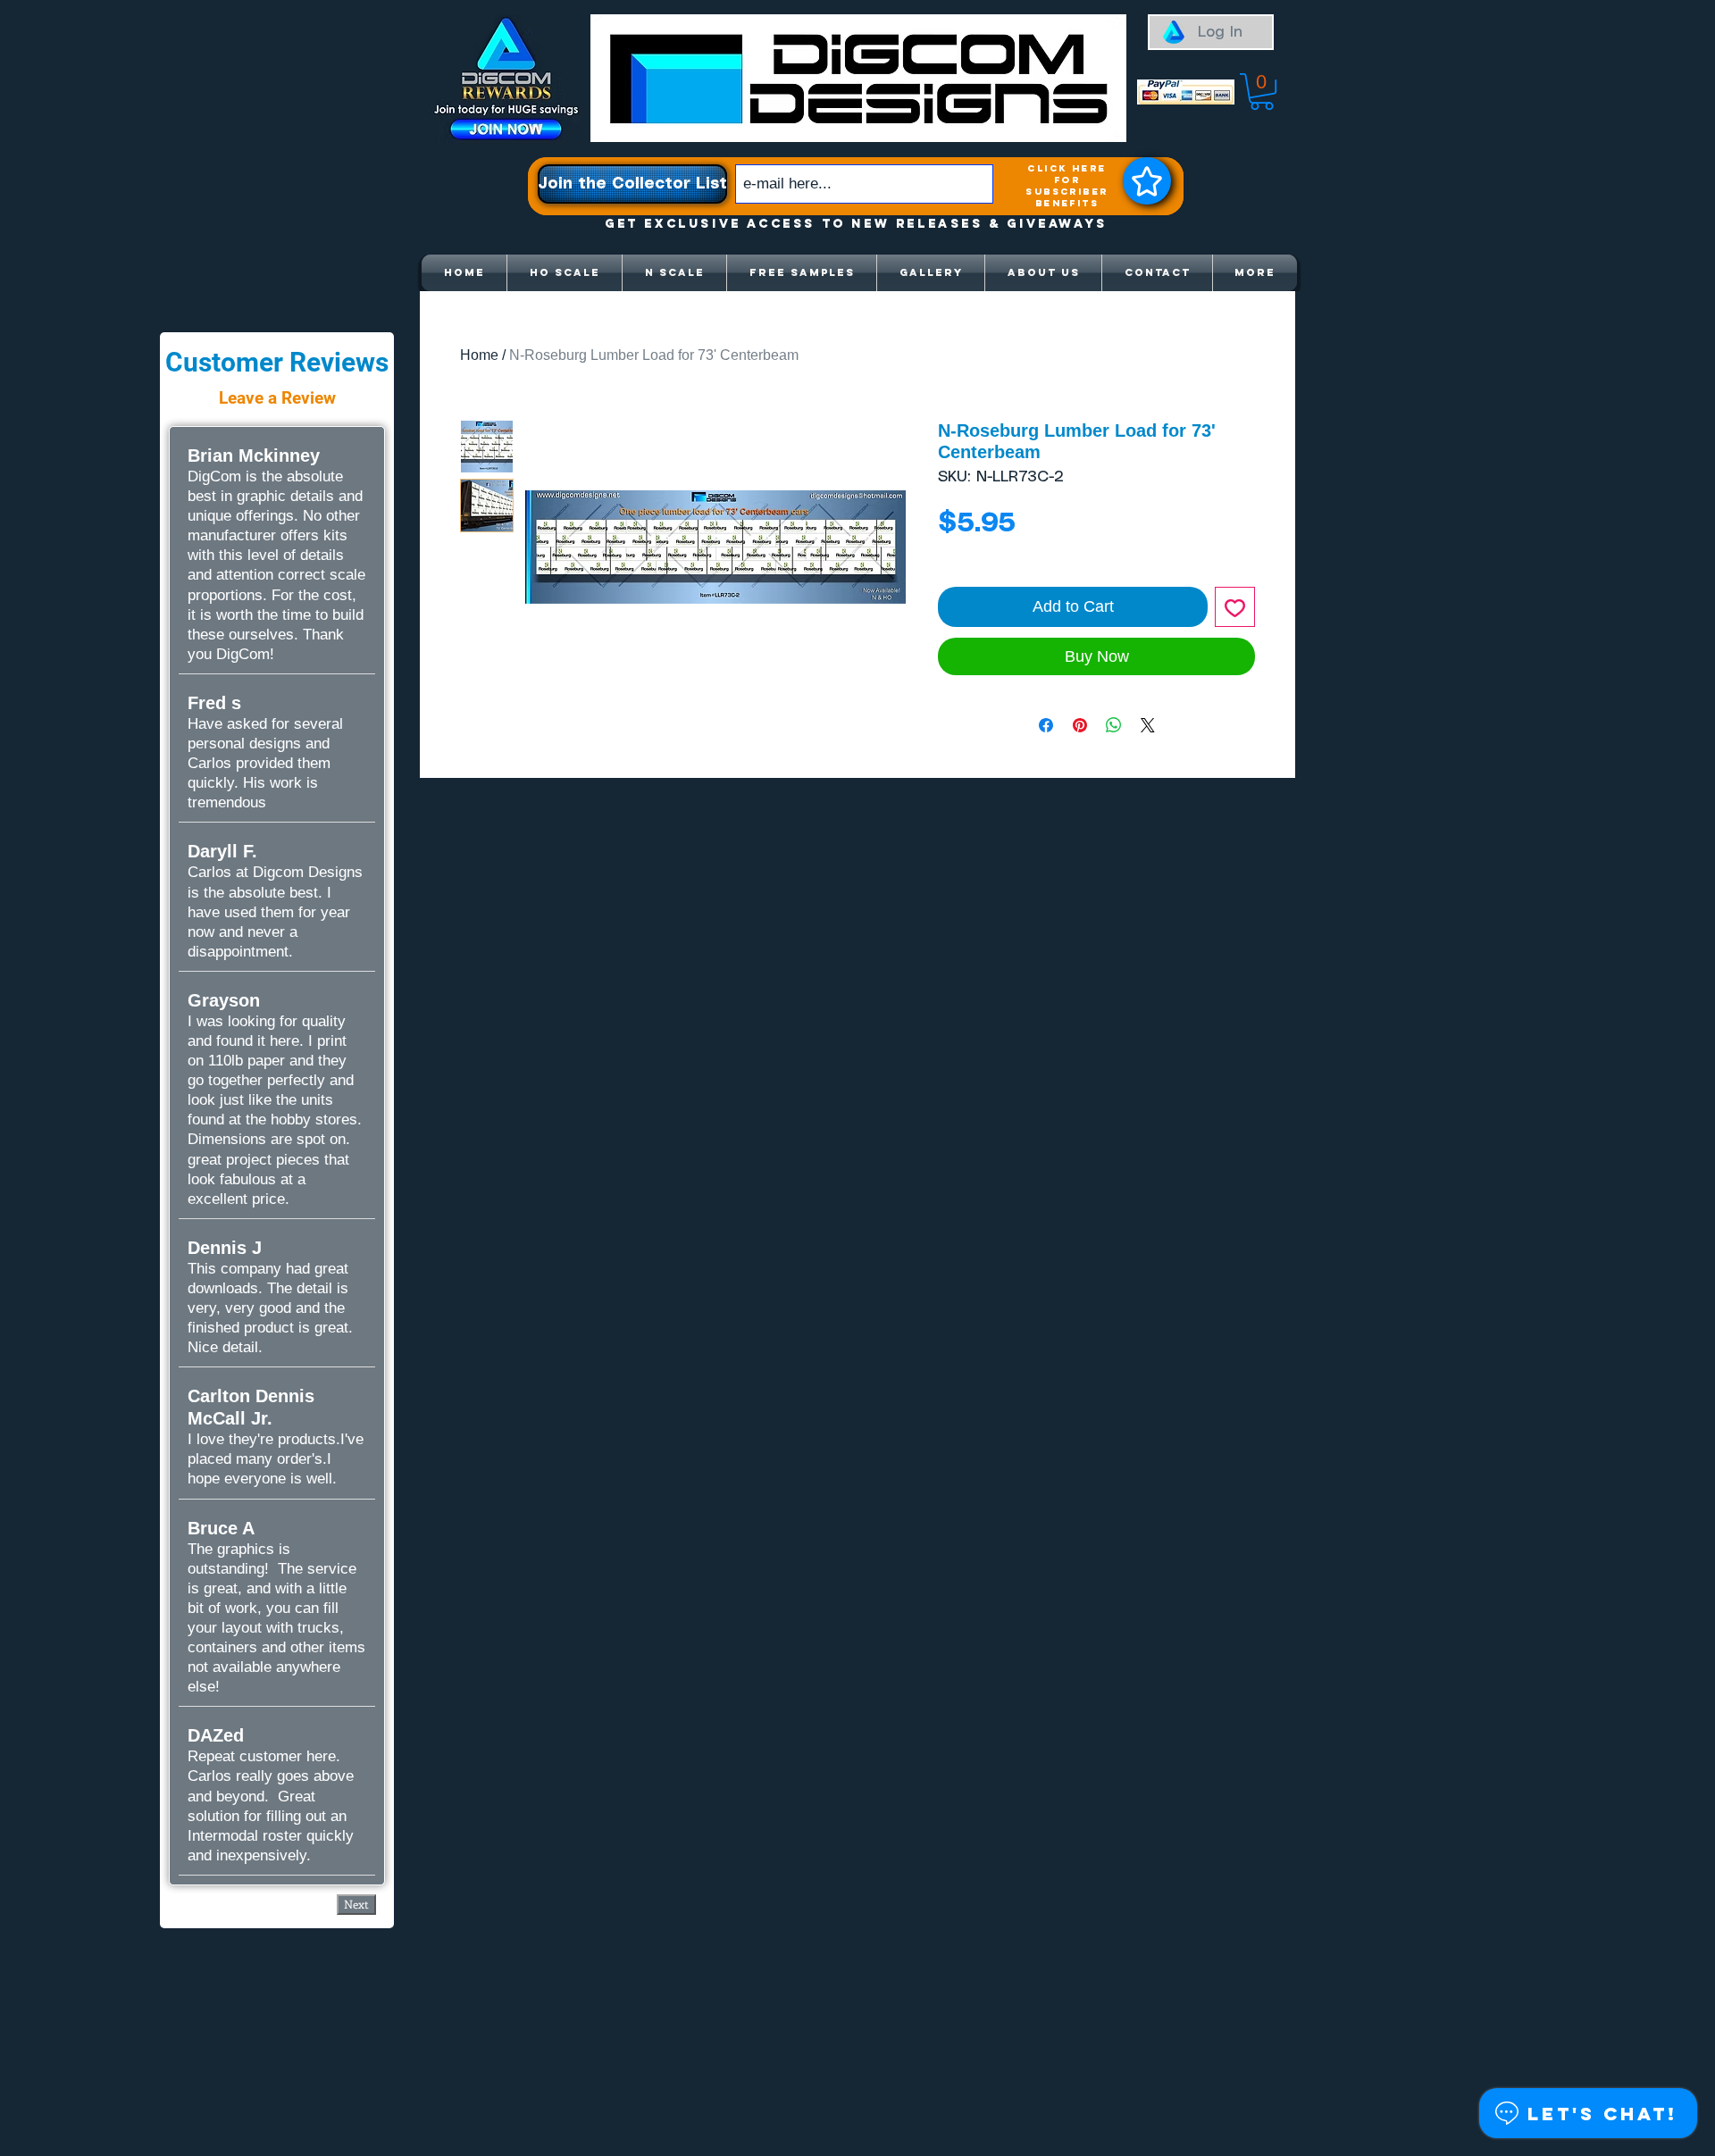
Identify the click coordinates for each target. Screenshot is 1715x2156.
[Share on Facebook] (1046, 725)
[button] (1262, 92)
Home (479, 355)
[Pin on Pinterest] (1080, 725)
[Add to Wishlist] (1235, 607)
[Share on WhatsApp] (1114, 725)
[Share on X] (1148, 725)
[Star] (1147, 181)
